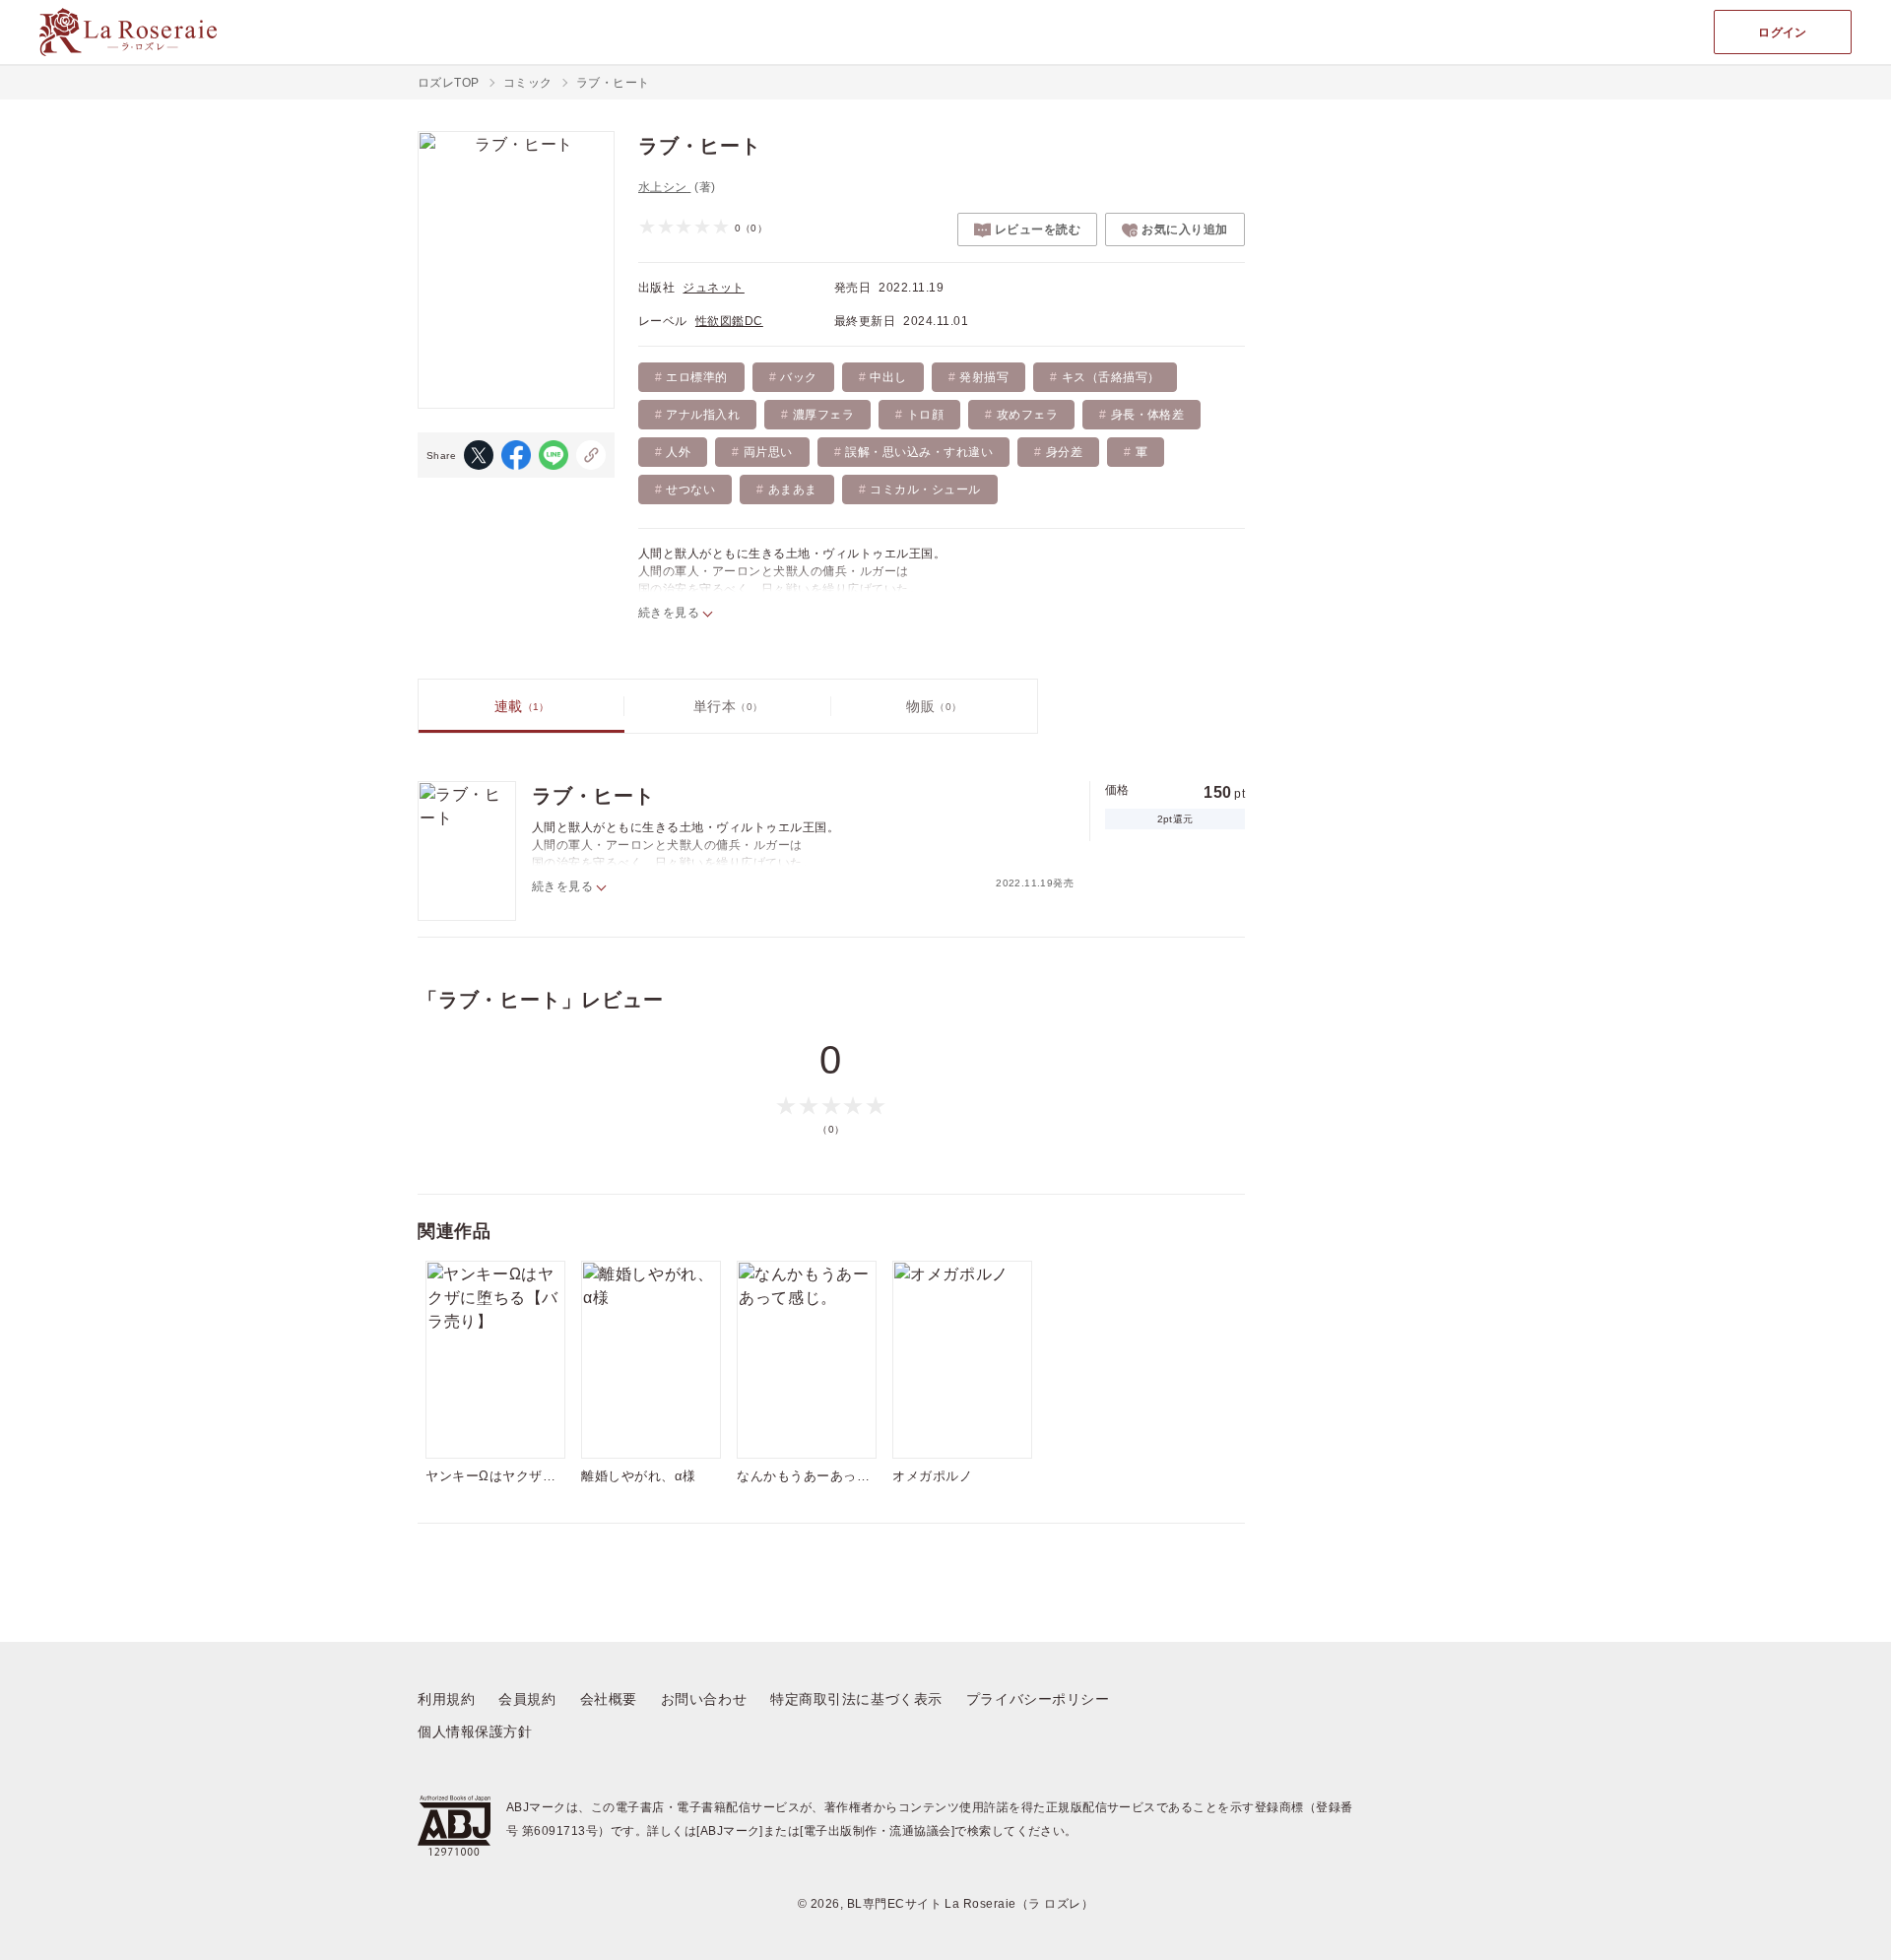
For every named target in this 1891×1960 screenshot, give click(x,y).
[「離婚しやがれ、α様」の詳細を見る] (651, 1360)
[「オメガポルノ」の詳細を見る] (962, 1360)
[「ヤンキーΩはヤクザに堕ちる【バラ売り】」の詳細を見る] (495, 1360)
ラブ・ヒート (593, 796)
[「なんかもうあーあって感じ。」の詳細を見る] (807, 1360)
